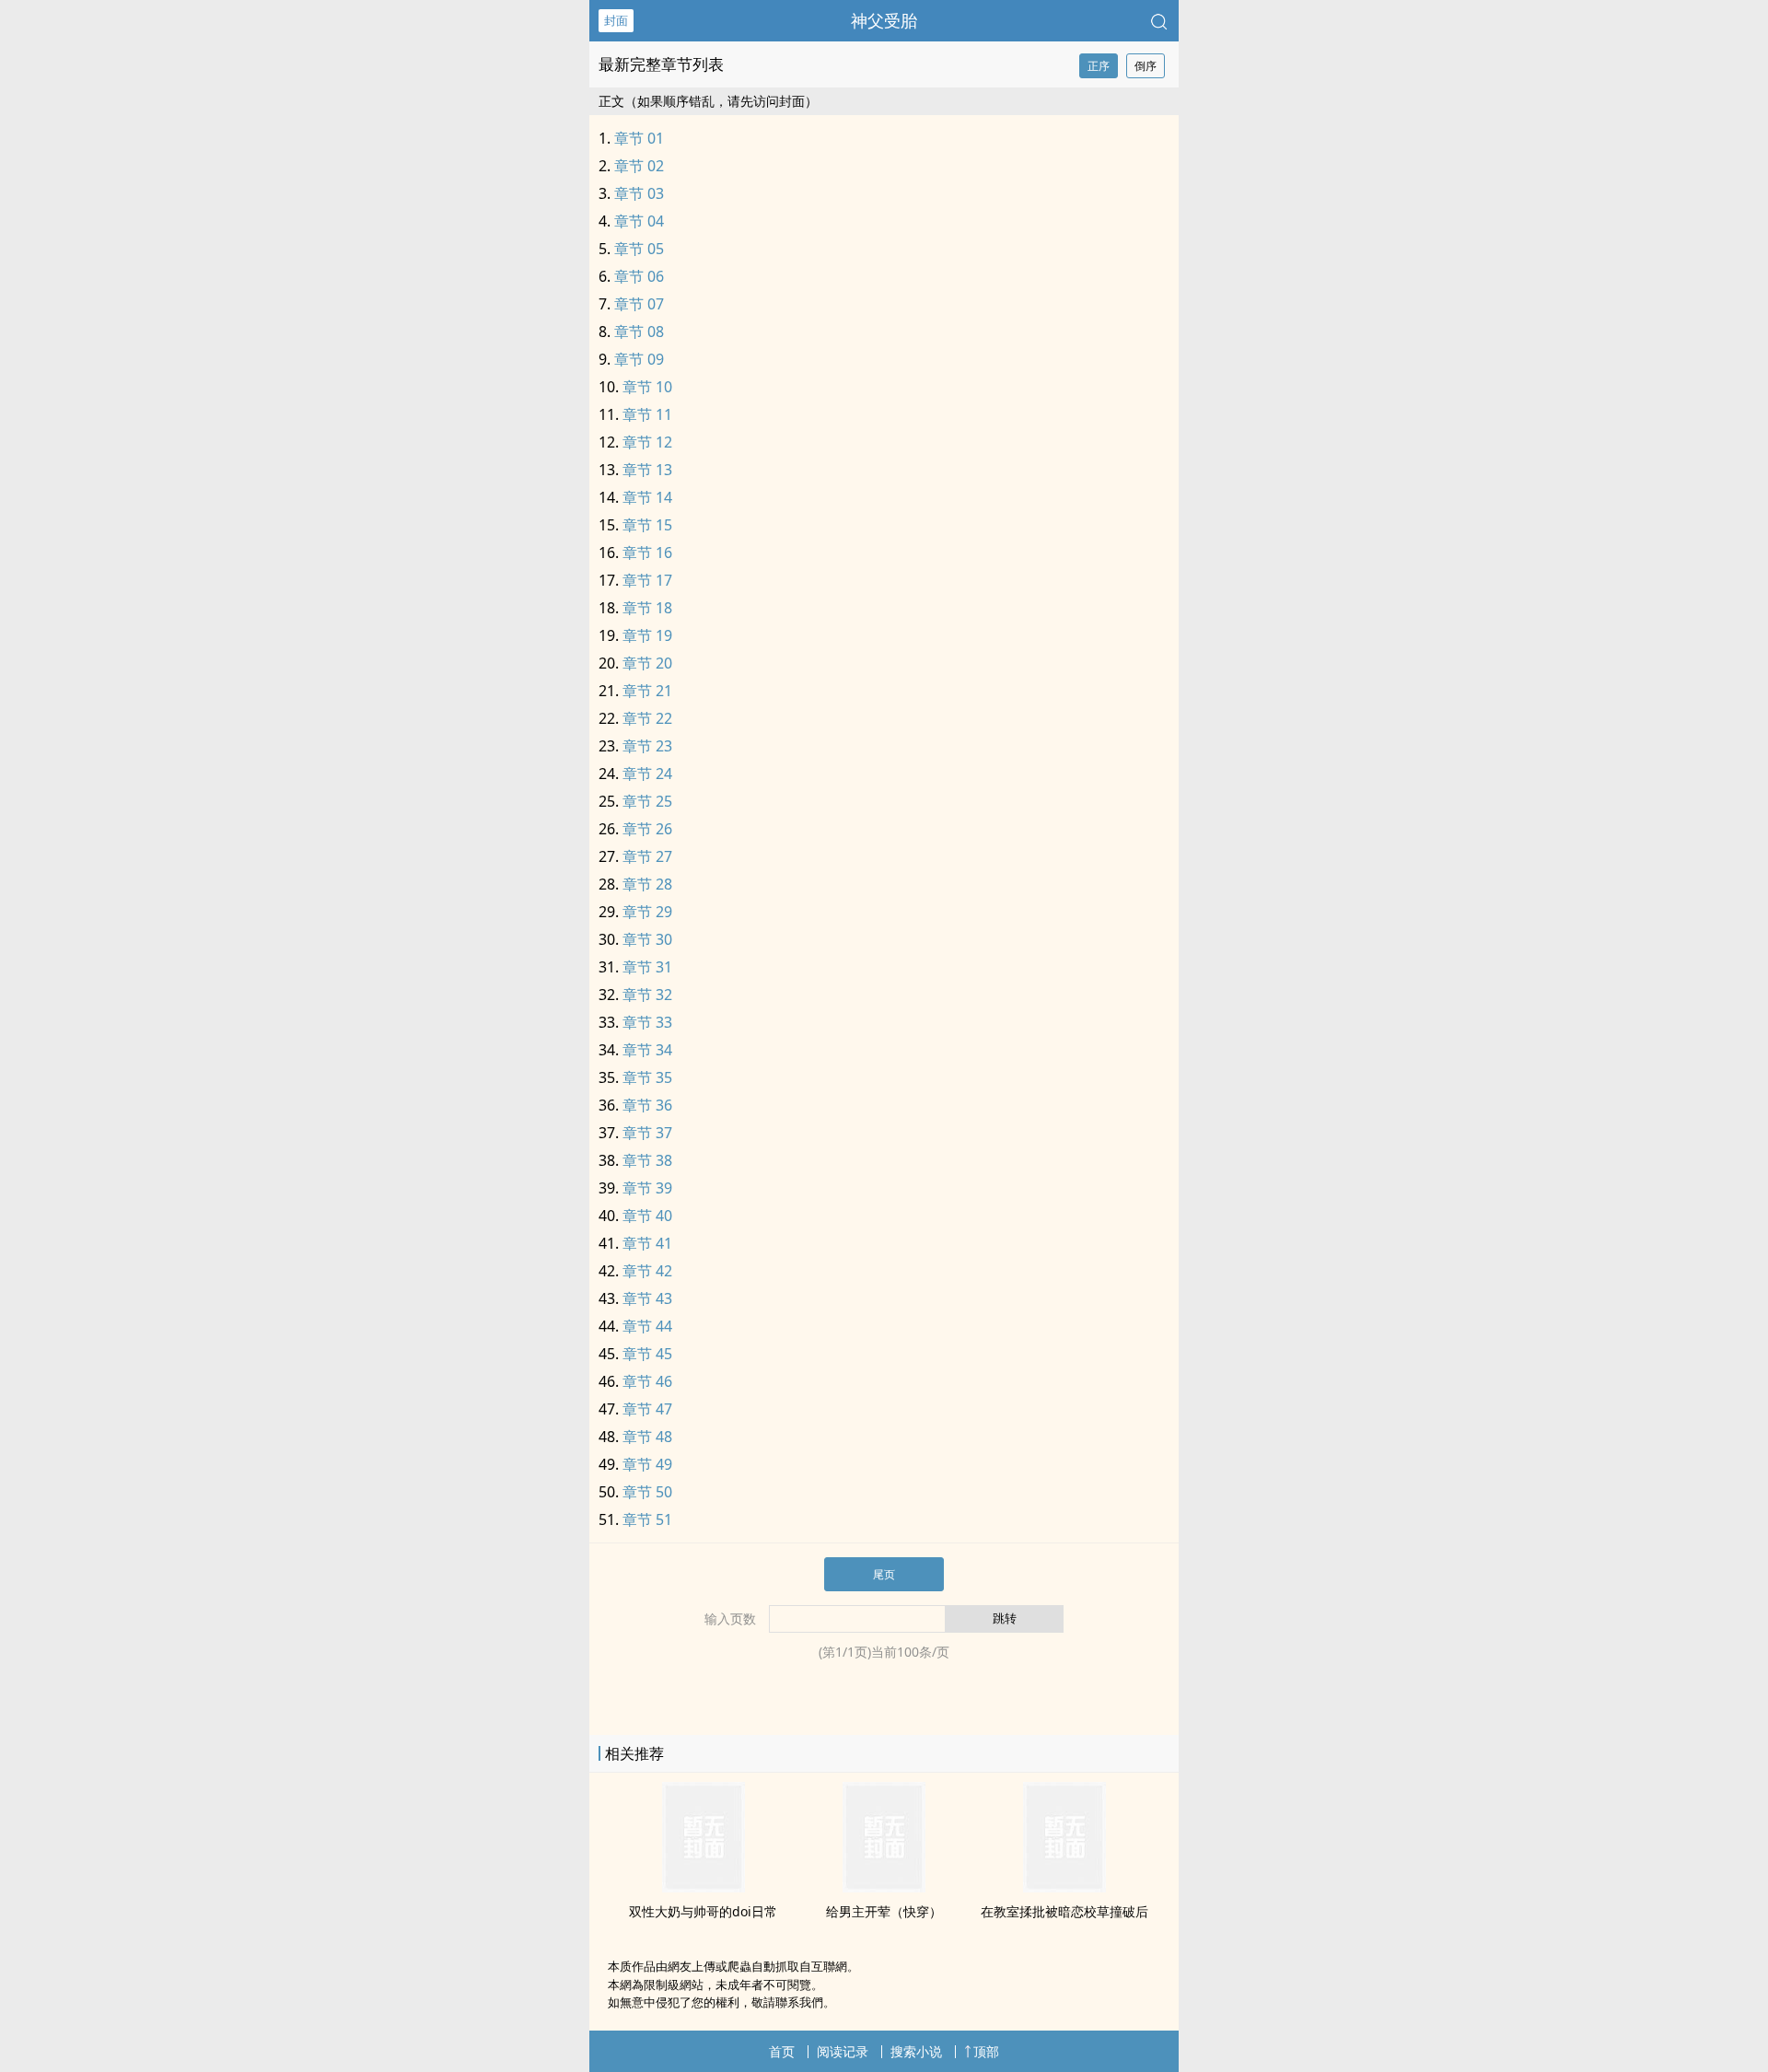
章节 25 (647, 801)
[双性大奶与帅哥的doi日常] (704, 1887)
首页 (782, 2051)
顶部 (986, 2051)
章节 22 (647, 718)
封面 (616, 20)
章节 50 (647, 1492)
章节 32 (647, 995)
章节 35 (647, 1077)
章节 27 (647, 856)
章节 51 (647, 1519)
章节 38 (647, 1160)
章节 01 (639, 138)
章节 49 (647, 1464)
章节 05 (639, 249)
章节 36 (647, 1105)
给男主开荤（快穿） (884, 1911)
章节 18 (647, 608)
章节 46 (647, 1381)
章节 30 (647, 939)
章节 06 (639, 276)
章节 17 (647, 580)
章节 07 (639, 304)
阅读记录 (843, 2051)
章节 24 (647, 774)
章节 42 (647, 1271)
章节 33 (647, 1022)
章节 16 (647, 553)
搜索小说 (916, 2051)
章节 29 (647, 912)
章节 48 (647, 1437)
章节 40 (647, 1216)
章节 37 (647, 1133)
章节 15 (647, 525)
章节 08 (639, 332)
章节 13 (647, 470)
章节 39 (647, 1188)
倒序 (1146, 66)
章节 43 (647, 1298)
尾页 (884, 1574)
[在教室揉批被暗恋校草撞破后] (1064, 1887)
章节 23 (647, 746)
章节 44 (647, 1326)
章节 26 (647, 829)
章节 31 (647, 967)
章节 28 (647, 884)
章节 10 (647, 387)
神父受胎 (884, 20)
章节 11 (647, 414)
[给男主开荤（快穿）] (884, 1887)
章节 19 (647, 635)
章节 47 (647, 1409)
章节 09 (639, 359)
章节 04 (639, 221)
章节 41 (647, 1243)
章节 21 (647, 691)
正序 (1099, 66)
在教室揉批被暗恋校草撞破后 (1064, 1911)
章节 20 (647, 663)
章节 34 (647, 1050)
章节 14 (647, 497)
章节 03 (639, 193)
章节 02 (639, 166)
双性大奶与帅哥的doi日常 (703, 1911)
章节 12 (647, 442)
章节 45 (647, 1354)
